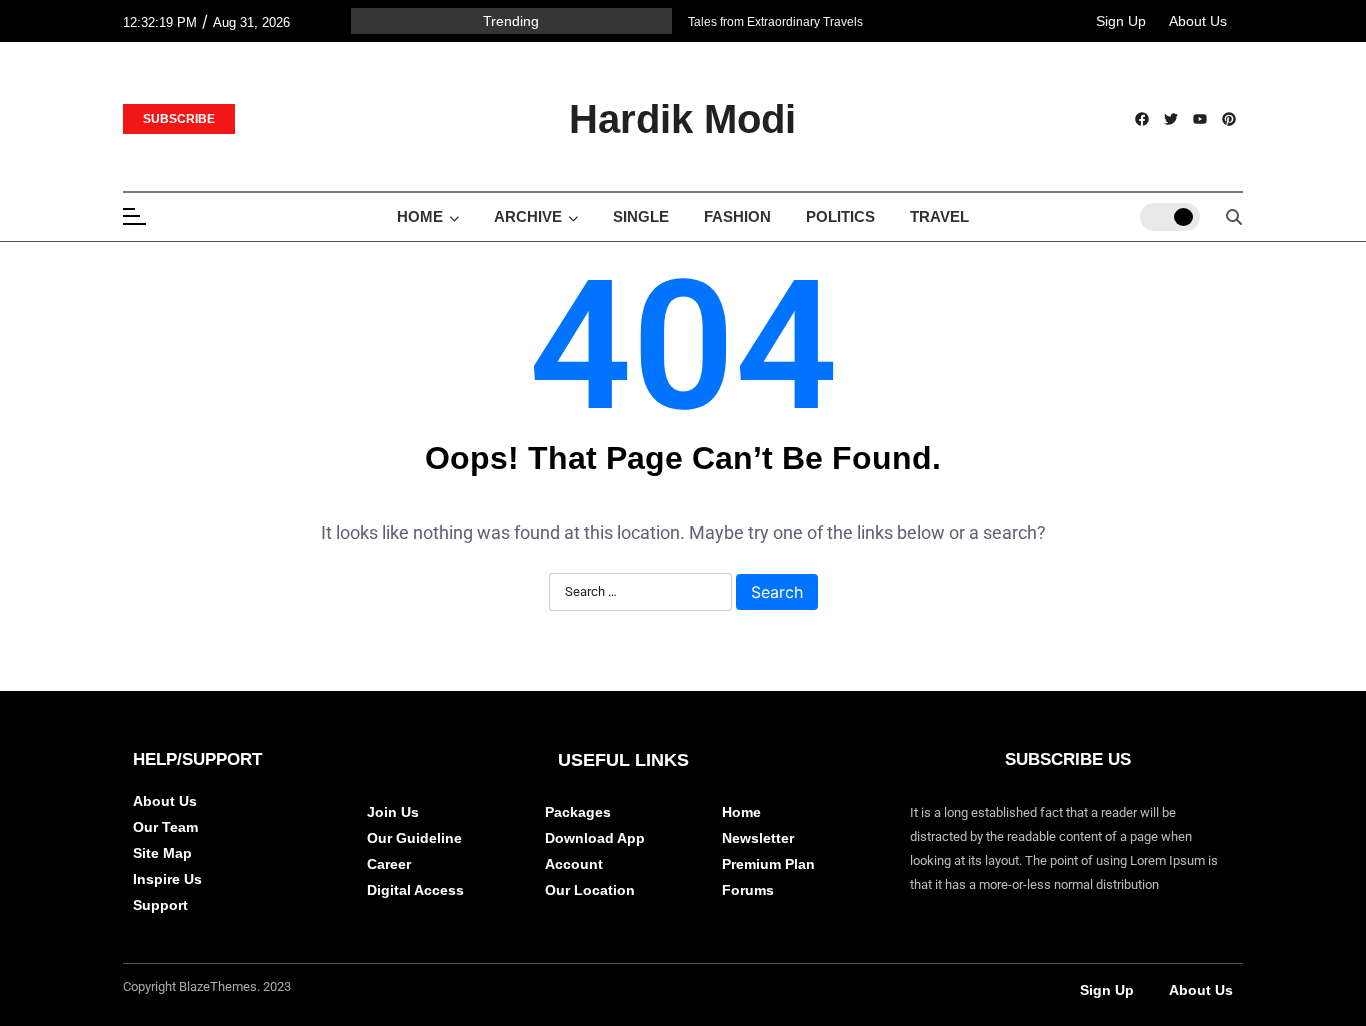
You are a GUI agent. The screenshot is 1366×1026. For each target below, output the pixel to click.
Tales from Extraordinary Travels (775, 22)
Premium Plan (768, 864)
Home (420, 216)
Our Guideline (414, 838)
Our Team (165, 827)
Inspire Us (167, 879)
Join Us (393, 812)
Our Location (590, 890)
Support (160, 905)
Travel (939, 216)
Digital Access (415, 890)
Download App (595, 838)
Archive (528, 216)
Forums (748, 890)
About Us (1198, 21)
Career (389, 864)
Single (641, 216)
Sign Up (1121, 21)
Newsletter (758, 838)
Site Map (162, 853)
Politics (840, 216)
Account (574, 864)
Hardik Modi (682, 119)
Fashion (737, 216)
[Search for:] (640, 593)
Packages (578, 812)
